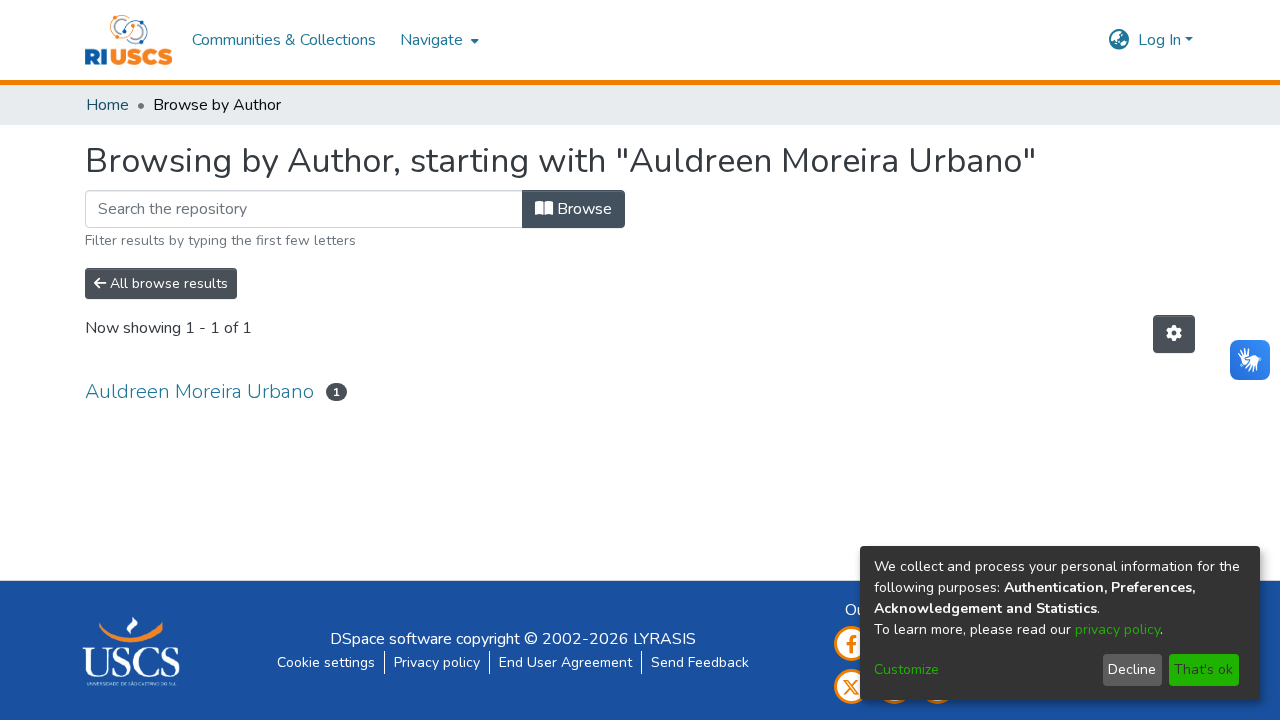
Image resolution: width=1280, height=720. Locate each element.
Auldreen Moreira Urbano (199, 391)
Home (107, 105)
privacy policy (1117, 629)
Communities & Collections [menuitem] (284, 40)
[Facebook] (851, 643)
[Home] (128, 40)
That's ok (1203, 669)
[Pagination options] (1174, 334)
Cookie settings (326, 662)
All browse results (167, 283)
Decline (1132, 669)
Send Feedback (700, 662)
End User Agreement (565, 662)
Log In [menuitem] (1159, 40)
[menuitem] (437, 40)
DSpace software (391, 639)
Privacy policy (437, 662)
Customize (906, 669)
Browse (582, 209)
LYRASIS (664, 639)
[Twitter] (851, 686)
